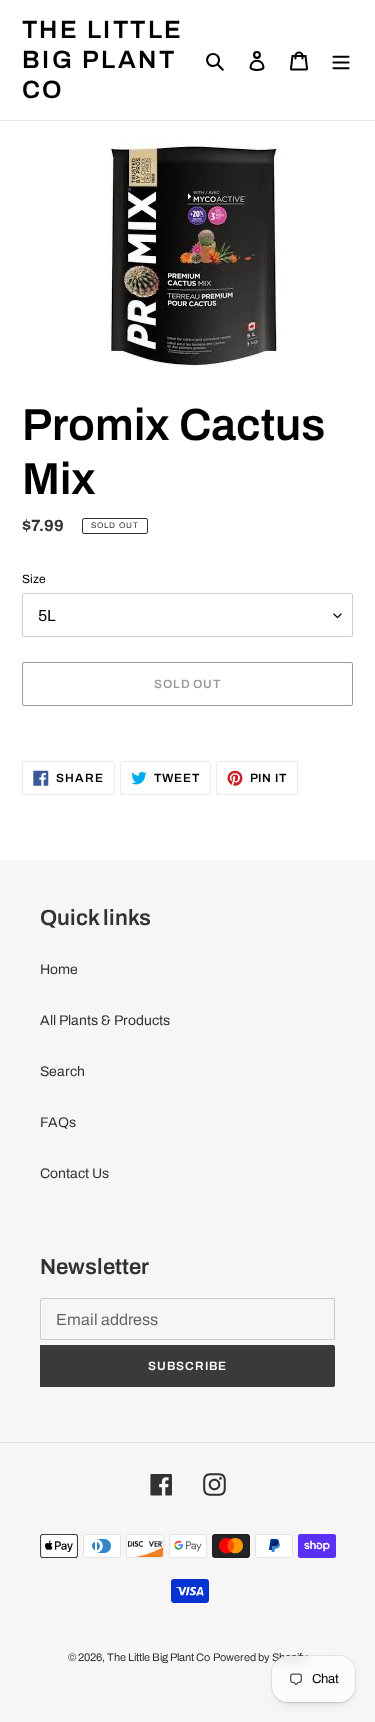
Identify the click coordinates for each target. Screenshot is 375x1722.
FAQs (58, 1122)
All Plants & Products (105, 1020)
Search (62, 1071)
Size (34, 579)
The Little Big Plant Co (103, 59)
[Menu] (341, 59)
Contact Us (74, 1173)
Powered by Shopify (260, 1657)
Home (59, 969)
